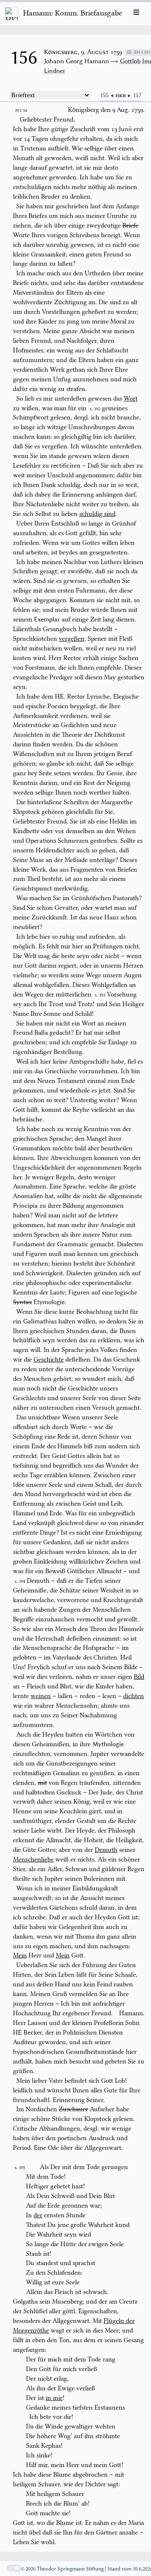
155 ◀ (108, 95)
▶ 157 (134, 95)
